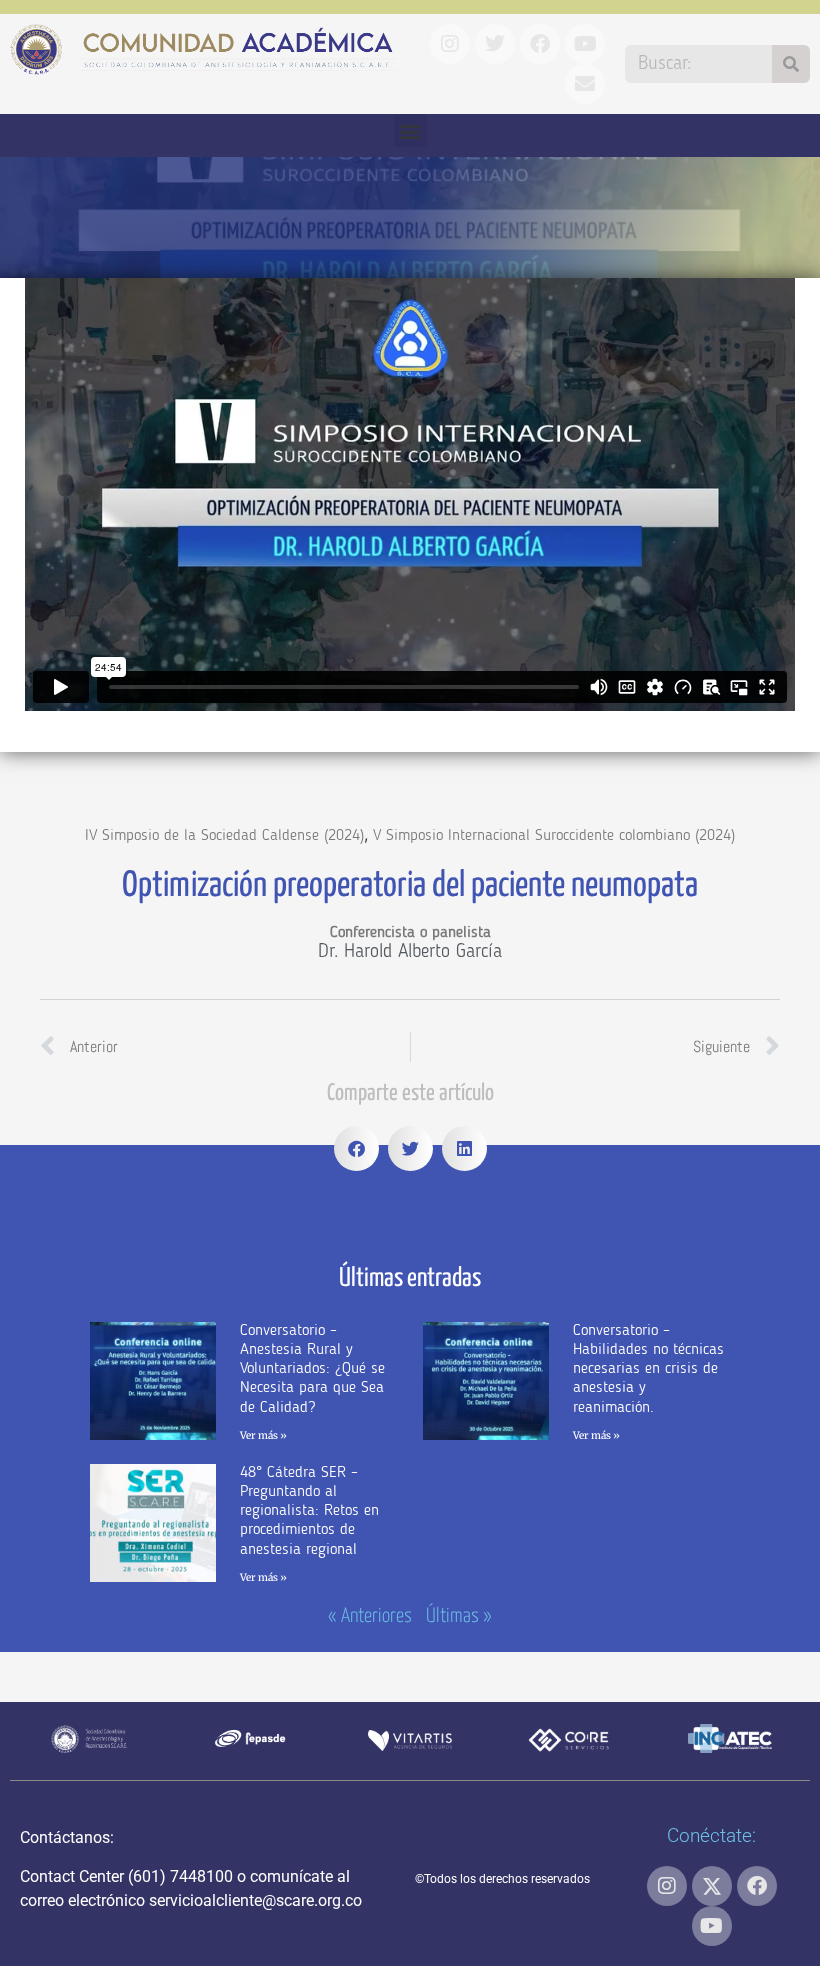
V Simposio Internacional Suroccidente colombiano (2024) (554, 836)
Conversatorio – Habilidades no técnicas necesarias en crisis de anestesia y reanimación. (648, 1369)
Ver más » (263, 1435)
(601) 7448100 (180, 1876)
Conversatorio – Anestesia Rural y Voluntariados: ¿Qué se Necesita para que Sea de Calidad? (312, 1369)
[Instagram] (667, 1886)
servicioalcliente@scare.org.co (255, 1900)
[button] (410, 130)
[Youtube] (712, 1926)
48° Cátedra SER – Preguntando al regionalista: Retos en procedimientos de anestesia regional (309, 1511)
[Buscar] (791, 64)
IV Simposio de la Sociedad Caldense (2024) (224, 836)
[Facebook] (757, 1886)
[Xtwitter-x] (712, 1886)
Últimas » (459, 1616)
